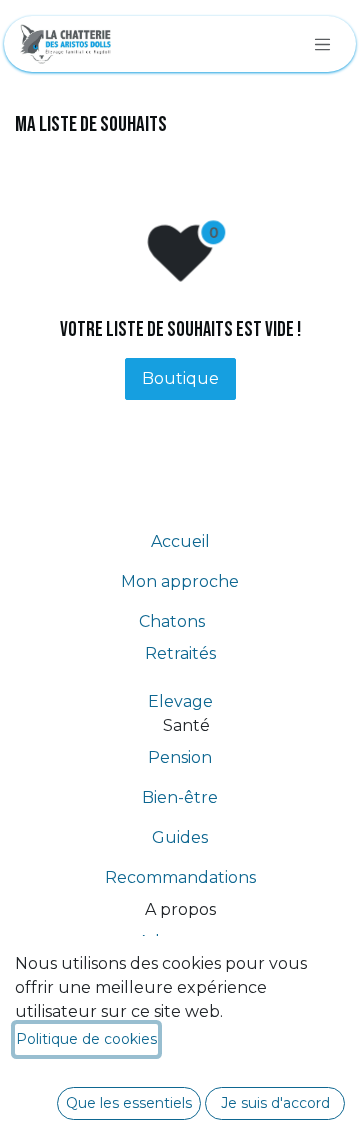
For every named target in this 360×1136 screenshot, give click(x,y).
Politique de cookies (86, 1039)
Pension (180, 757)
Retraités (180, 653)
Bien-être (180, 797)
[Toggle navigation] (323, 44)
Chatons (180, 621)
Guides (180, 837)
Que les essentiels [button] (129, 1103)
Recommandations (180, 877)
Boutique (180, 378)
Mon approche (180, 581)
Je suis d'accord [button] (275, 1103)
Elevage (180, 701)
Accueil (180, 541)
